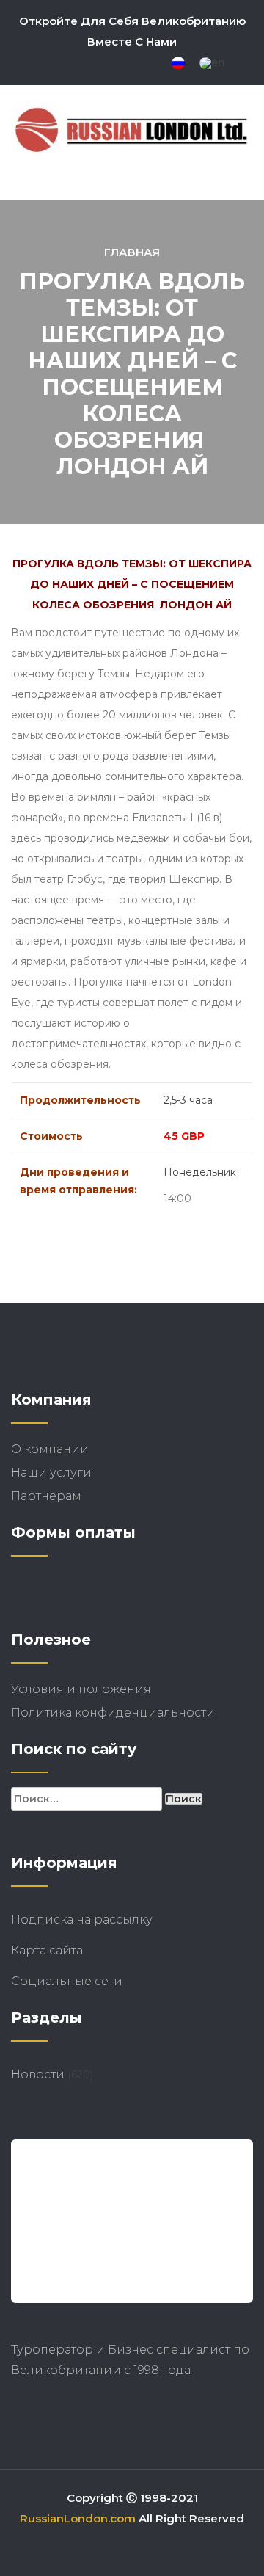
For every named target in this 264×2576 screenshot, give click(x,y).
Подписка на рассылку (82, 1920)
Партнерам (46, 1496)
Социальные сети (67, 1981)
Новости (38, 2074)
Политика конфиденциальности (113, 1713)
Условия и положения (81, 1689)
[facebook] (90, 64)
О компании (50, 1449)
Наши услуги (51, 1473)
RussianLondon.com (78, 2518)
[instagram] (115, 64)
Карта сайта (79, 1950)
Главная (132, 252)
